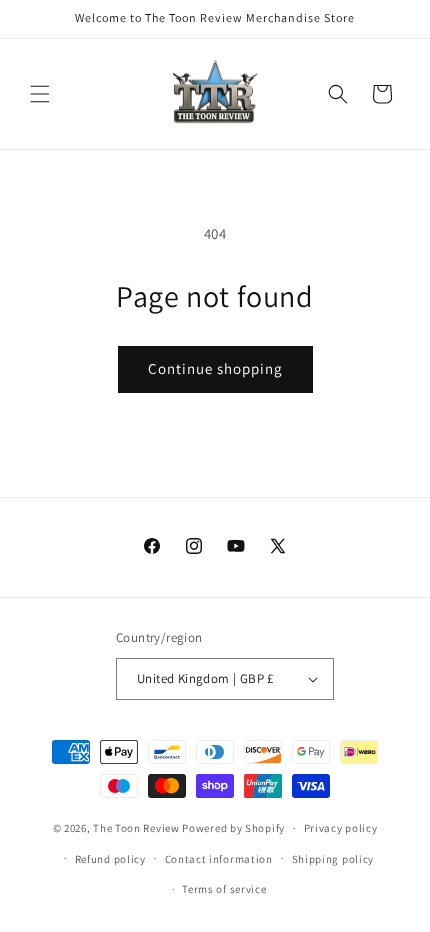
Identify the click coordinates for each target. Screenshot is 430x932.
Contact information (219, 859)
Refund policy (110, 859)
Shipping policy (333, 859)
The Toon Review (136, 828)
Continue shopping (215, 368)
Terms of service (224, 889)
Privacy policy (341, 828)
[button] (40, 94)
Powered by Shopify (233, 828)
